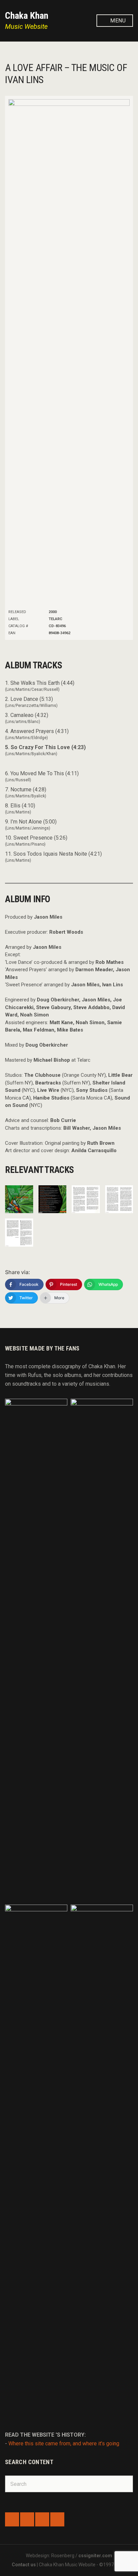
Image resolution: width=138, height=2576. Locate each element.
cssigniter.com (95, 2556)
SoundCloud (27, 2519)
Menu (117, 21)
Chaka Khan (27, 16)
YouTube (57, 2519)
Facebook (12, 2519)
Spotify (42, 2519)
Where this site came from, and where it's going (64, 2443)
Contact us (24, 2565)
